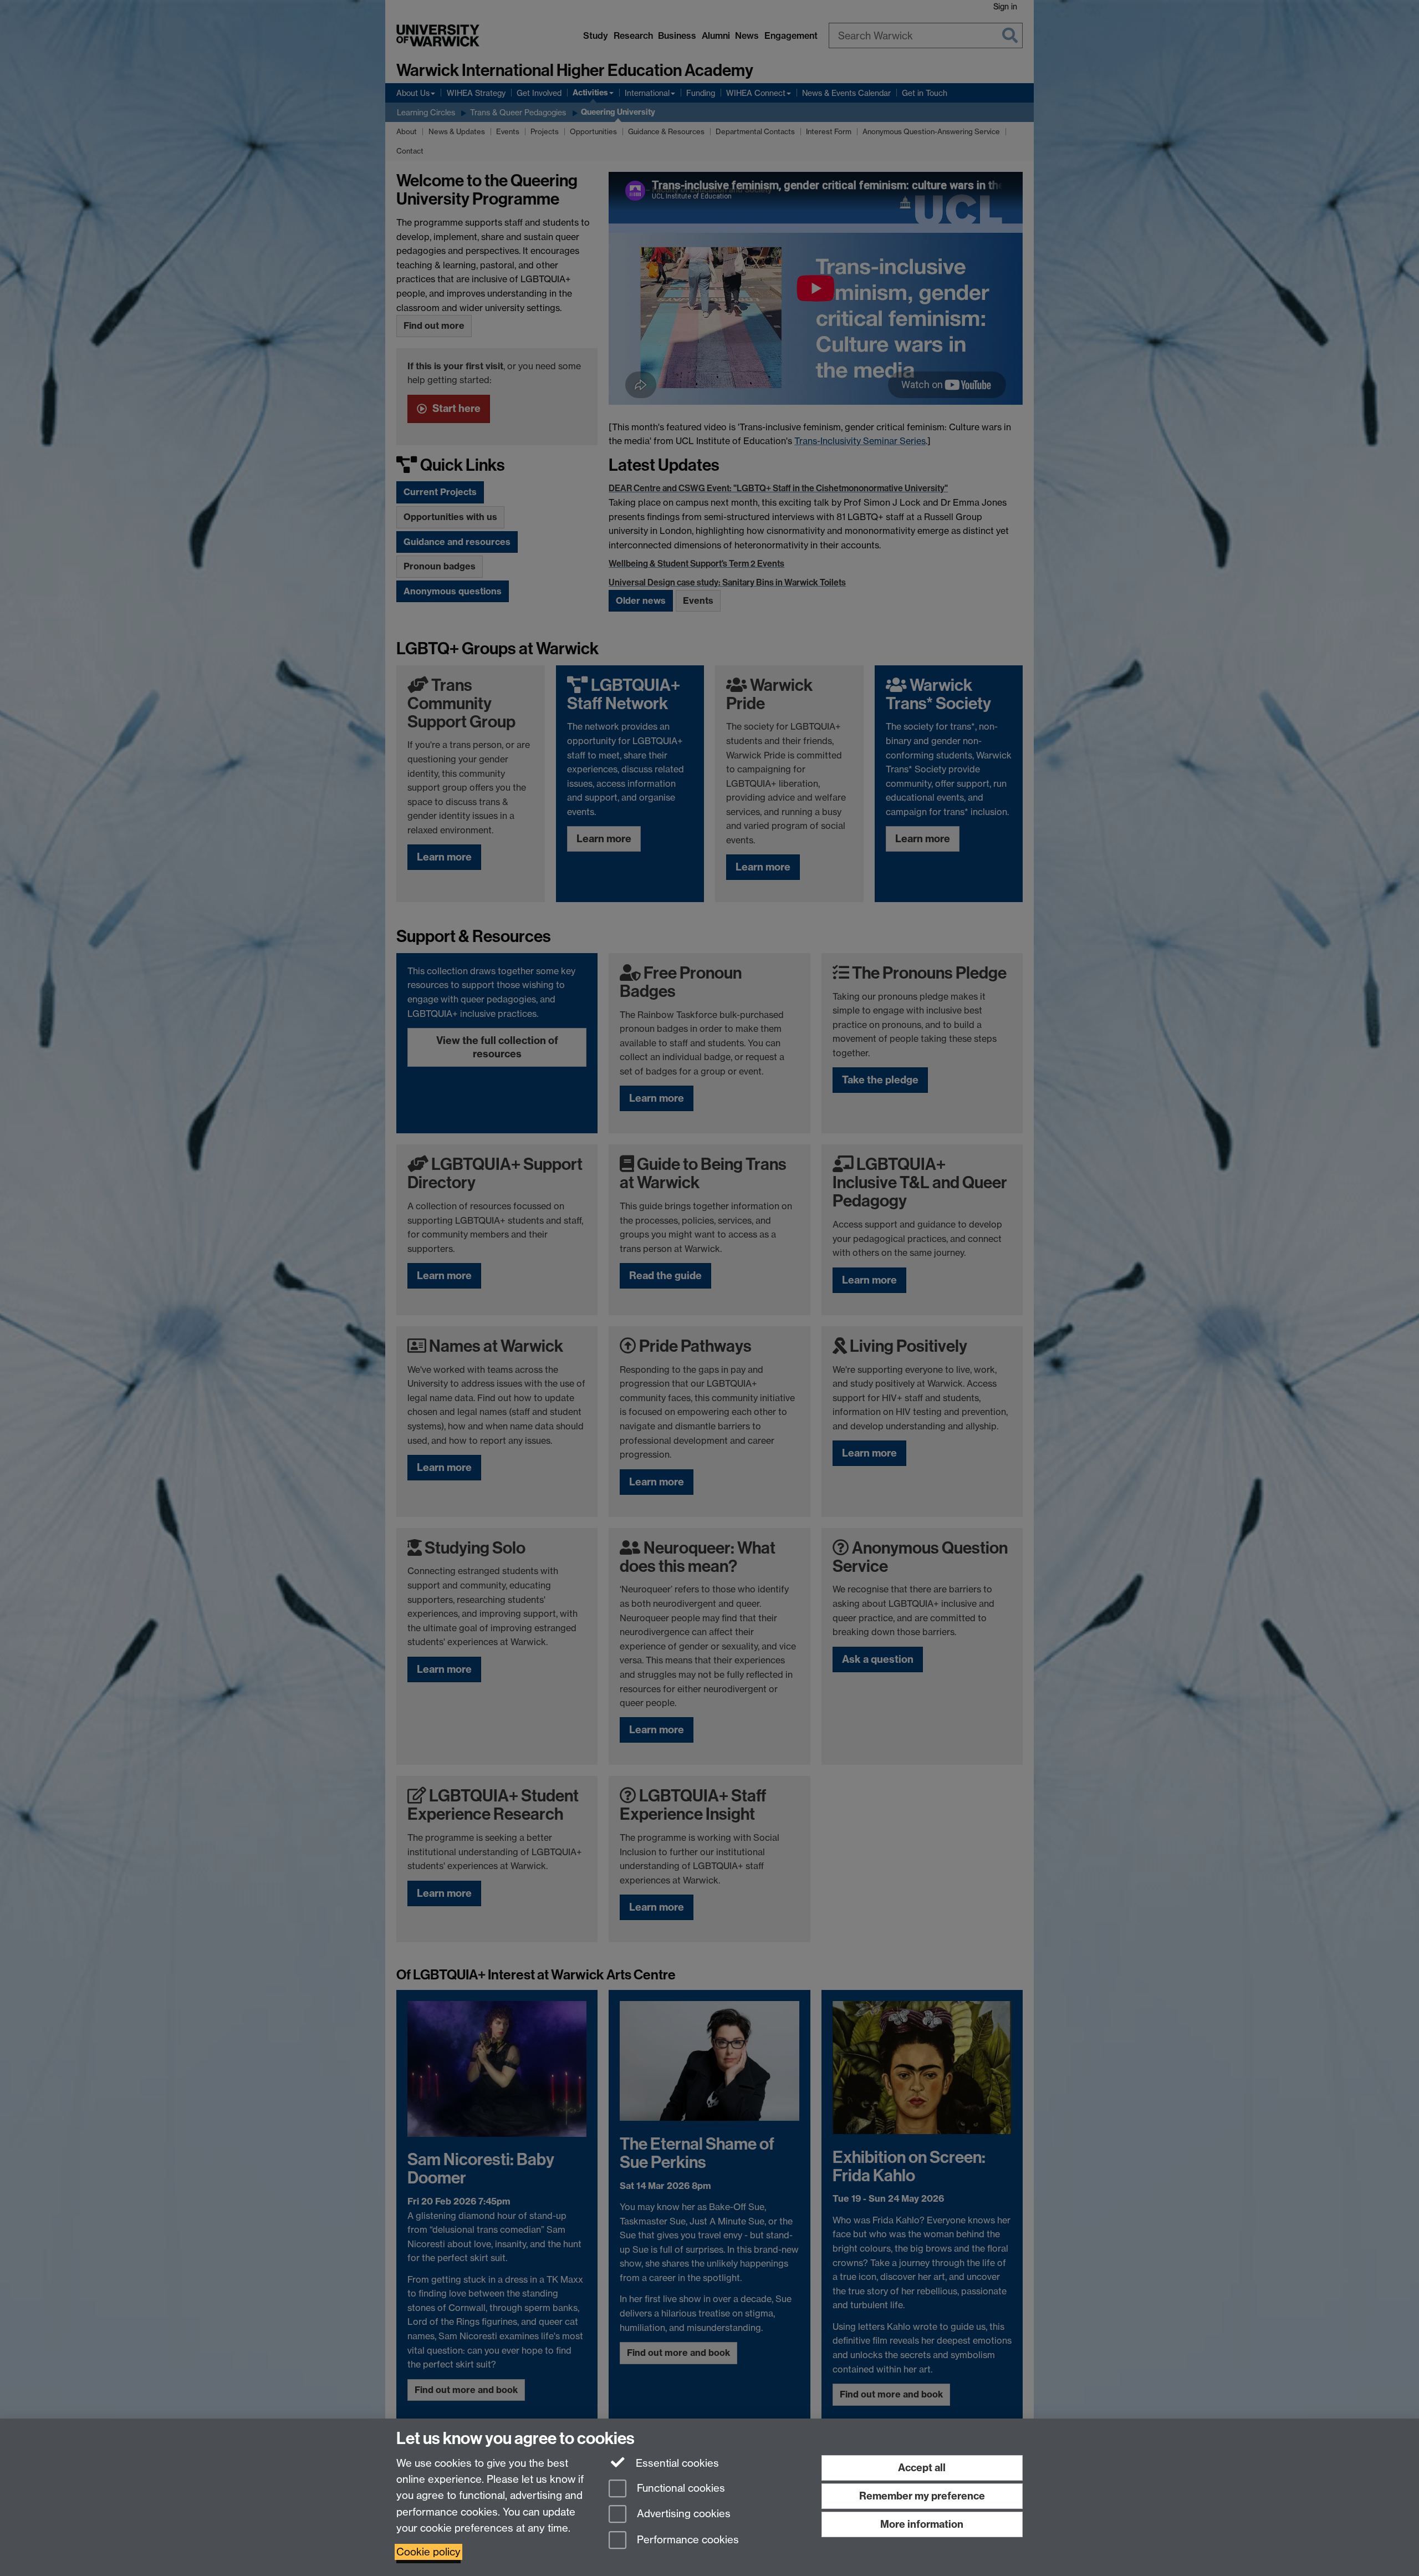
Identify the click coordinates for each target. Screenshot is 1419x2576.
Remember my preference (922, 2496)
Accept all (922, 2468)
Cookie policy (428, 2552)
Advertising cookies (682, 2514)
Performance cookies (686, 2540)
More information (922, 2524)
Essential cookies (676, 2463)
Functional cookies (680, 2488)
